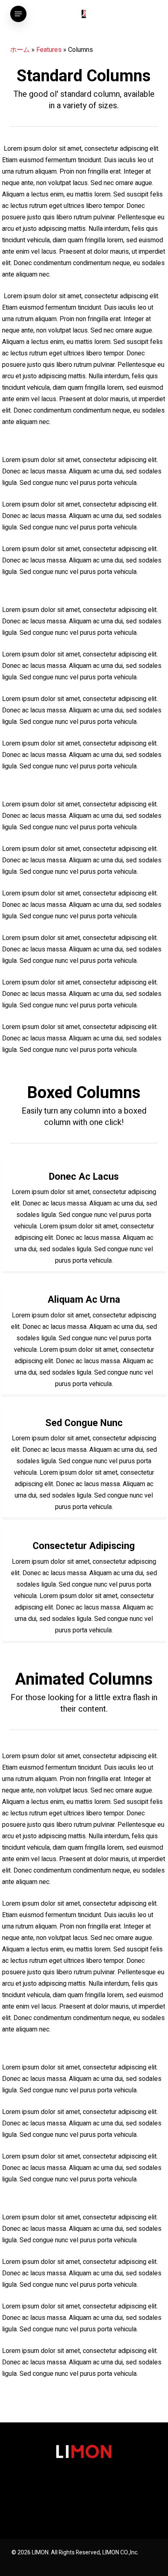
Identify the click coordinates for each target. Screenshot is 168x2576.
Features (49, 50)
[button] (18, 14)
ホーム (20, 50)
